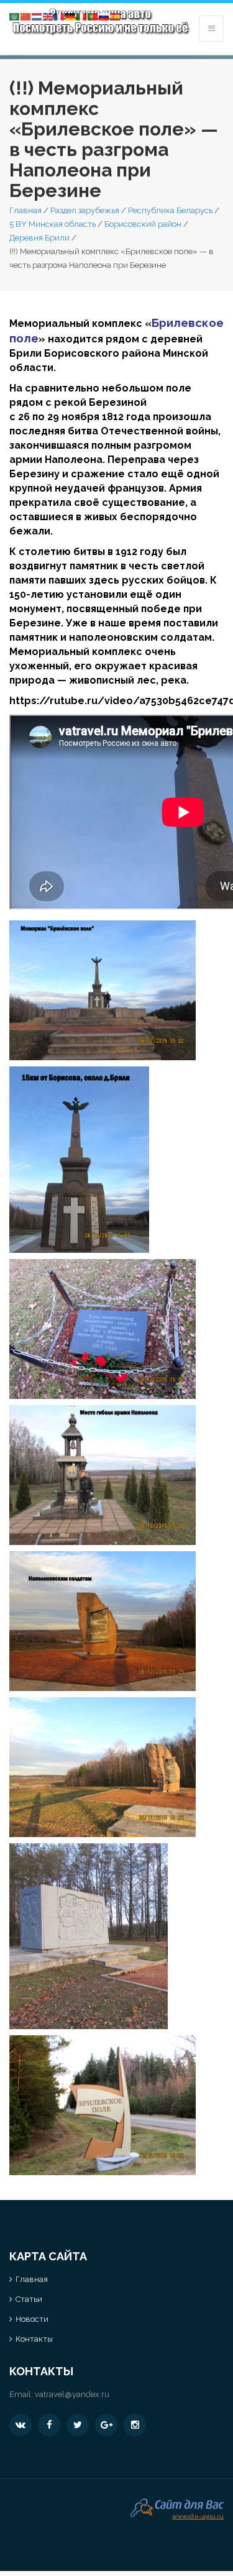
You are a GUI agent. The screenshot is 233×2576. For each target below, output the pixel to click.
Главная (25, 210)
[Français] (60, 16)
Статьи (29, 2299)
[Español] (116, 16)
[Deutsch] (71, 16)
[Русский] (104, 16)
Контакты (34, 2339)
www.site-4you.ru (198, 2515)
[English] (48, 16)
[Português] (93, 16)
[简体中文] (26, 16)
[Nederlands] (37, 16)
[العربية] (15, 16)
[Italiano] (82, 16)
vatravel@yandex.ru (72, 2394)
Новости (32, 2319)
